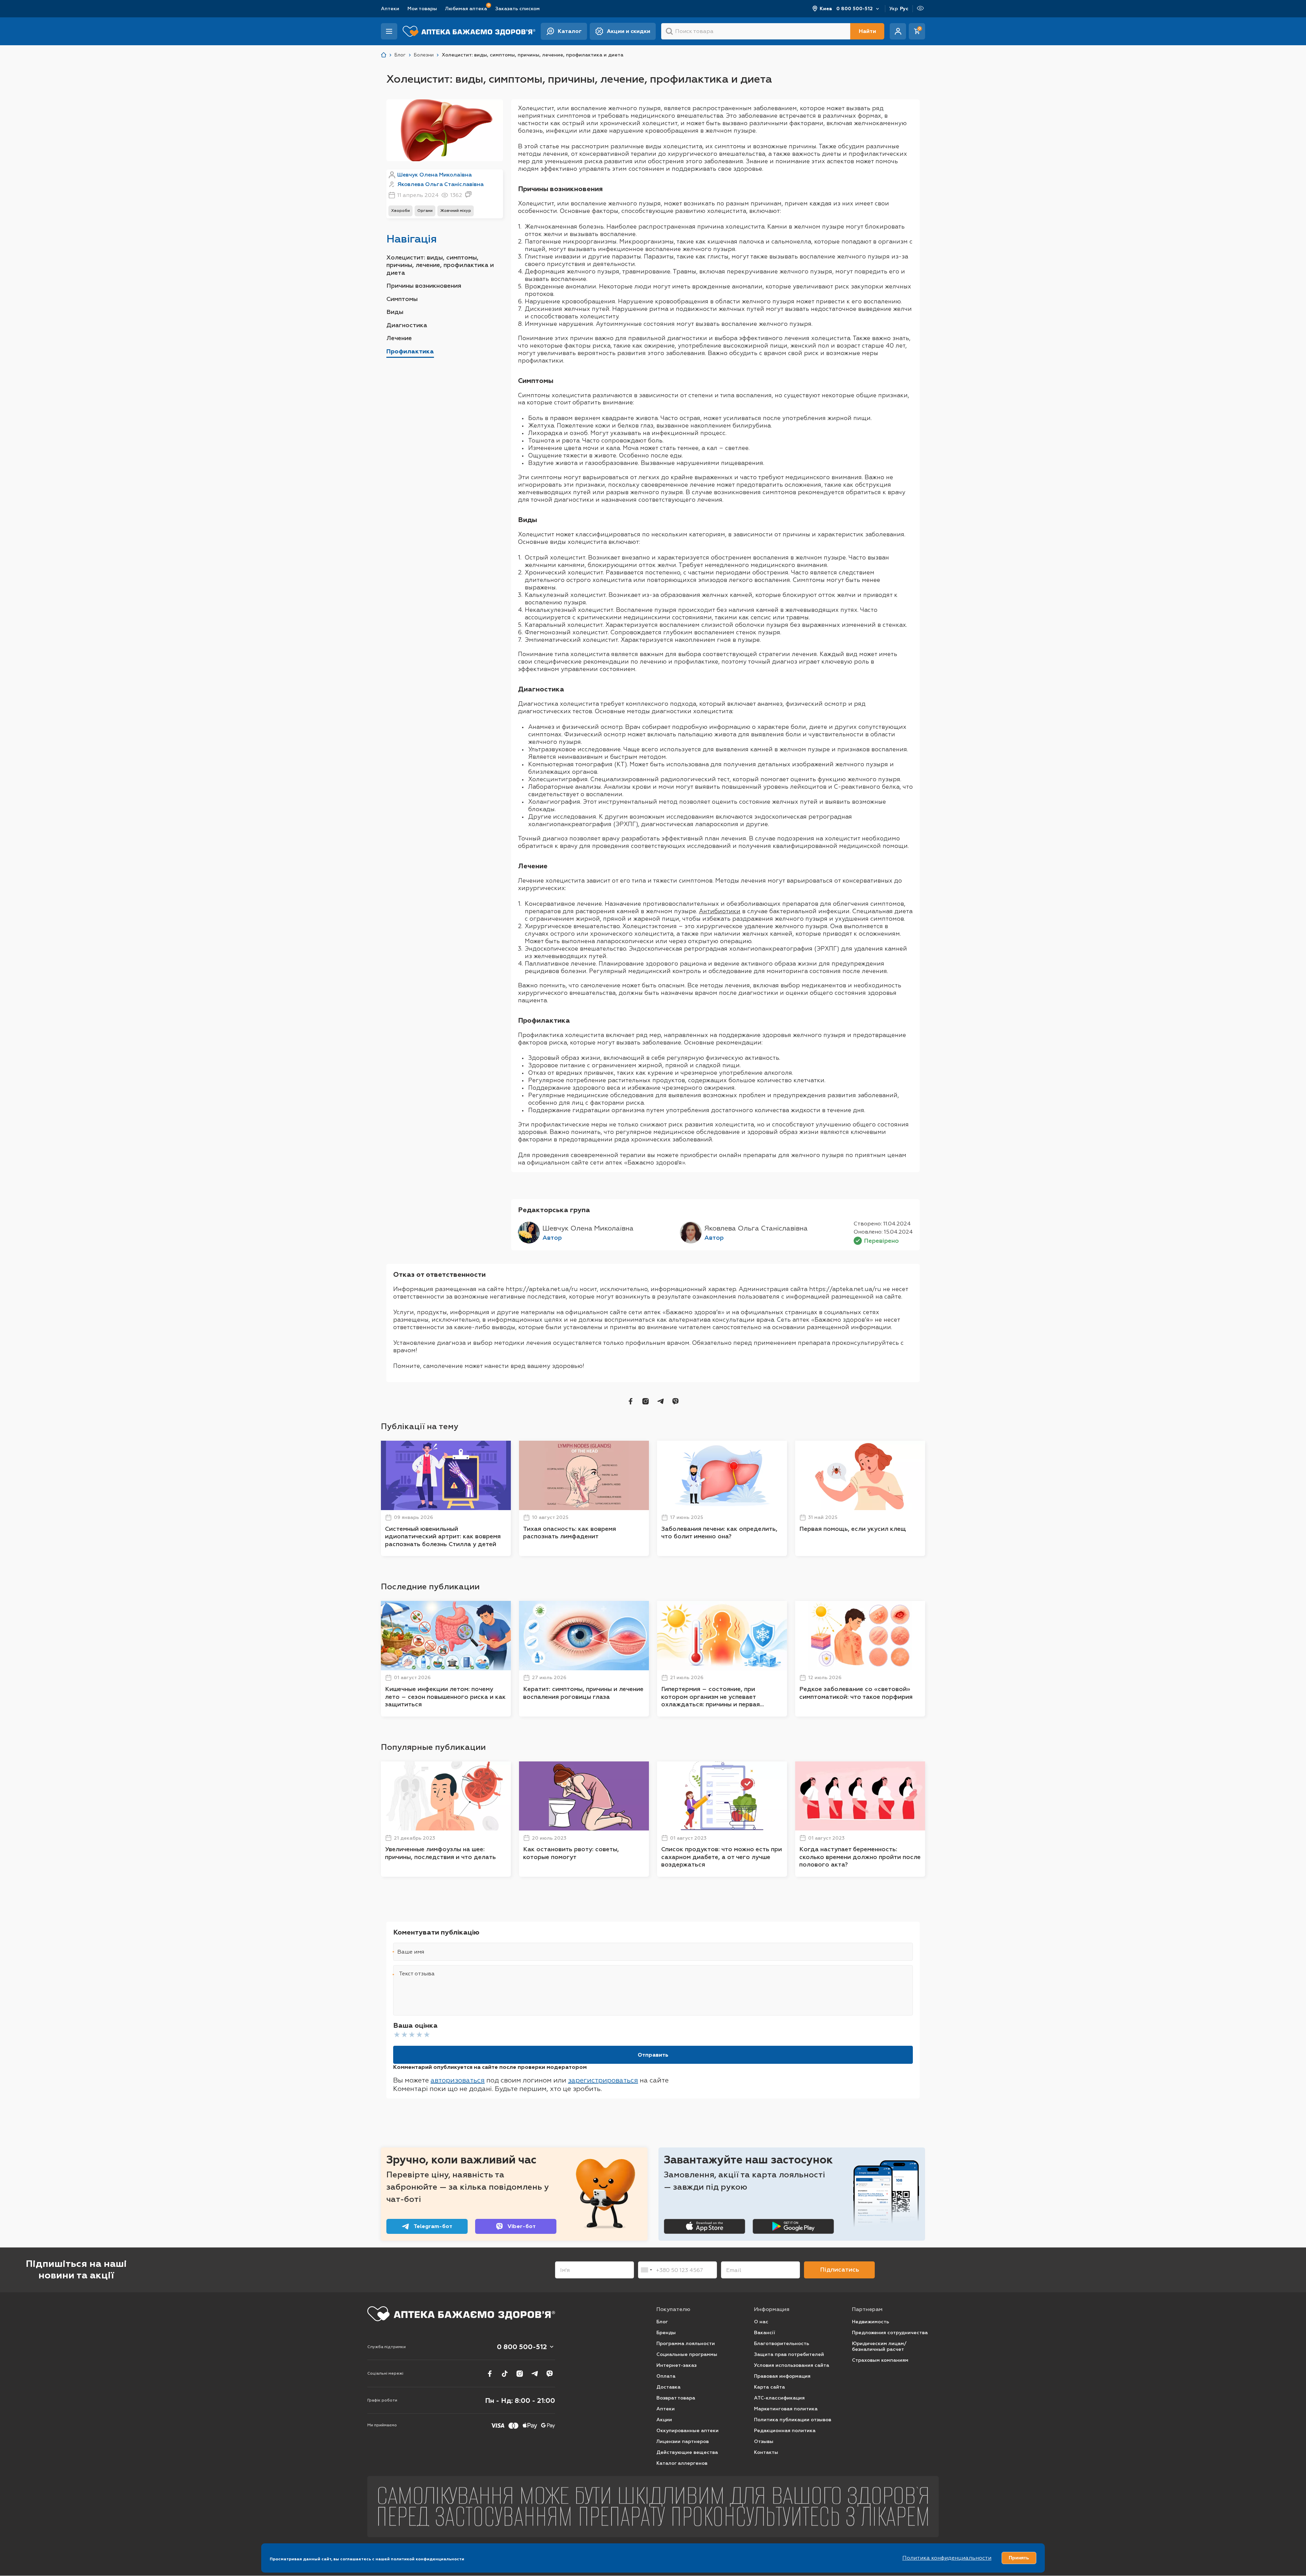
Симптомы (402, 299)
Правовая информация (782, 2376)
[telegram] (660, 1401)
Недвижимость (870, 2322)
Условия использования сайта (792, 2365)
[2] (404, 2035)
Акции (664, 2420)
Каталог (570, 31)
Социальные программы (687, 2354)
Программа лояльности (686, 2344)
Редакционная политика (785, 2431)
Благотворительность (782, 2344)
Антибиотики (720, 911)
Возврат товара (676, 2398)
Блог (662, 2322)
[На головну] (461, 2314)
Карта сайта (769, 2387)
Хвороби (400, 211)
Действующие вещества (687, 2452)
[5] (427, 2035)
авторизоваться (458, 2080)
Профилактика (410, 351)
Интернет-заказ (676, 2365)
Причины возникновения (424, 286)
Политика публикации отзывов (793, 2420)
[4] (419, 2035)
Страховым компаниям (880, 2360)
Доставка (668, 2387)
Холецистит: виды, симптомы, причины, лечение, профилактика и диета (440, 265)
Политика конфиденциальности (947, 2558)
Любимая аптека (466, 8)
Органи (425, 211)
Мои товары (422, 9)
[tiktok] (505, 2374)
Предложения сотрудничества (890, 2333)
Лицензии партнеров (683, 2441)
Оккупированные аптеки (688, 2431)
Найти (867, 31)
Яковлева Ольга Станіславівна (440, 184)
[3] (412, 2035)
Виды (395, 312)
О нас (761, 2322)
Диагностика (407, 325)
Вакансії (765, 2333)
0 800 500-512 (855, 9)
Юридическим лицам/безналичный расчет (879, 2347)
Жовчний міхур (456, 211)
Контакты (766, 2452)
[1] (397, 2035)
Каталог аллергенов (682, 2463)
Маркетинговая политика (786, 2409)
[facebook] (631, 1401)
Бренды (666, 2333)
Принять (1019, 2558)
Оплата (666, 2376)
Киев (826, 9)
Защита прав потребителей (789, 2354)
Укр (894, 9)
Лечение (399, 338)
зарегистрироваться (603, 2080)
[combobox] (646, 2270)
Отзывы (764, 2441)
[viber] (675, 1401)
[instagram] (646, 1401)
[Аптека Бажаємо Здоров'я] (384, 55)
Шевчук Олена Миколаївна (434, 175)
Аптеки (390, 9)
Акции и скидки (629, 31)
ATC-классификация (779, 2398)
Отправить (653, 2055)
